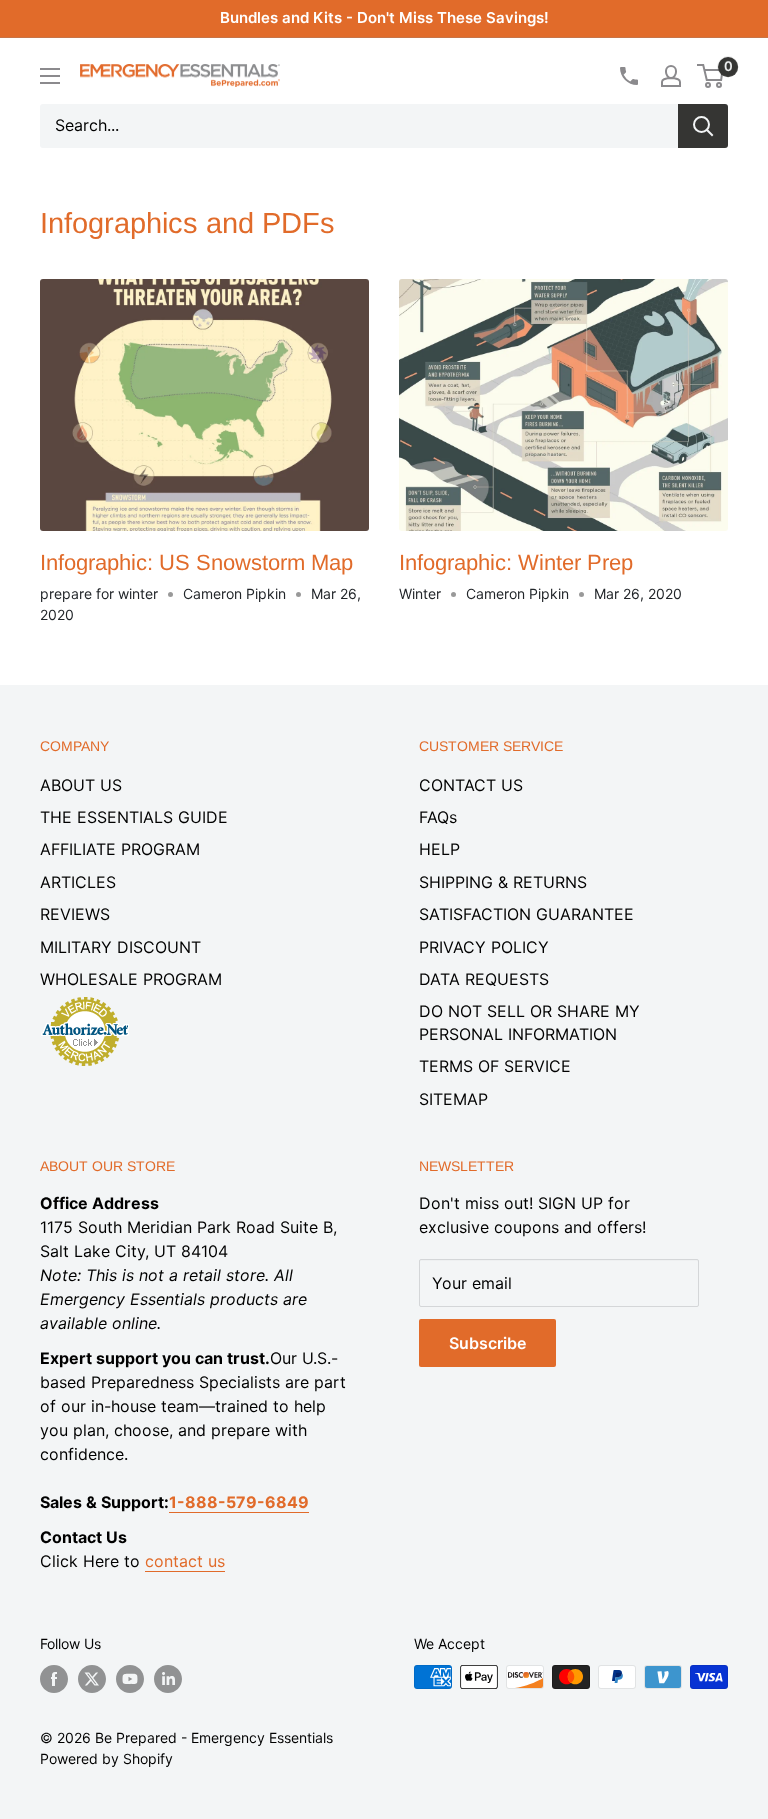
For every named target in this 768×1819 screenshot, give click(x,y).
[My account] (671, 76)
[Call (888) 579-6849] (628, 76)
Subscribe (487, 1343)
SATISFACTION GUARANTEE (526, 914)
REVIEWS (75, 914)
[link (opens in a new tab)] (85, 1000)
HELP (439, 849)
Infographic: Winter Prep (516, 562)
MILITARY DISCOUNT (120, 947)
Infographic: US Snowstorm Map (196, 562)
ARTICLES (78, 882)
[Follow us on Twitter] (92, 1679)
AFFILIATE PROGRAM (120, 849)
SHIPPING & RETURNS (503, 882)
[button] (710, 76)
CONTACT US (471, 785)
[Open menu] (50, 76)
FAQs (438, 817)
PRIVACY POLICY (484, 947)
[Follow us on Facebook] (54, 1679)
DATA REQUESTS (484, 979)
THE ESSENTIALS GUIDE (134, 817)
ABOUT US (81, 785)
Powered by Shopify (106, 1758)
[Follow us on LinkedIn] (168, 1679)
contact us (185, 1561)
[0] (711, 76)
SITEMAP (453, 1099)
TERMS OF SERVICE (495, 1066)
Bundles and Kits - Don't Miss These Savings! (384, 17)
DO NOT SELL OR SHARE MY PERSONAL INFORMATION (529, 1022)
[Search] (703, 126)
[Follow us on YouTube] (130, 1679)
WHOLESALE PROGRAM (131, 979)
